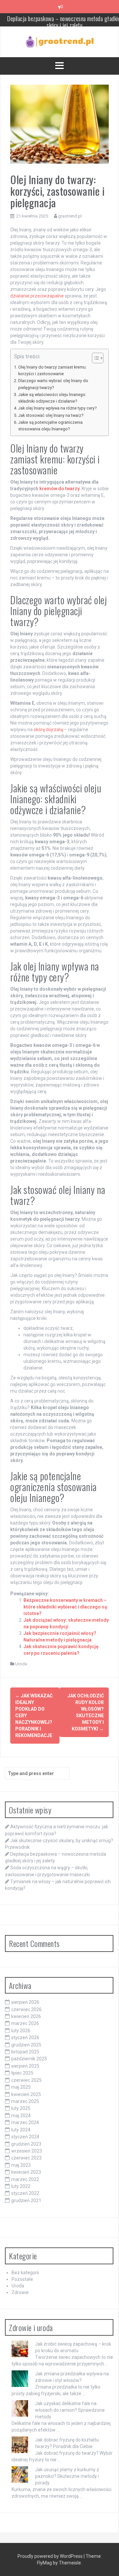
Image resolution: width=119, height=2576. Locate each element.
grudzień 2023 (26, 2144)
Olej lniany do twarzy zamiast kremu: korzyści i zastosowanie (52, 370)
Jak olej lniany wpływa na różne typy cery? (57, 408)
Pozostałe (22, 2279)
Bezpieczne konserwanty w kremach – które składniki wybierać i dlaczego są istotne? (65, 1607)
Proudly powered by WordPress (51, 2556)
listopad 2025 (25, 2052)
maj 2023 (21, 2165)
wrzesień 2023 (27, 2151)
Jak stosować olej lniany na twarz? (51, 415)
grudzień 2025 (26, 2045)
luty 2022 (21, 2186)
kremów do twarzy (59, 489)
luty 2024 (21, 2130)
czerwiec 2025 (26, 2080)
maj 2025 (21, 2087)
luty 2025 (21, 2108)
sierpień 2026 (25, 2002)
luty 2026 (21, 2031)
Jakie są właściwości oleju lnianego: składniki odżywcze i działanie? (52, 398)
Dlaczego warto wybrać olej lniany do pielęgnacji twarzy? (53, 384)
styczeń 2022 (25, 2193)
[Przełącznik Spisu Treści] (94, 358)
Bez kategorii (25, 2273)
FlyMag (44, 2563)
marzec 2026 (25, 2023)
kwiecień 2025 (26, 2094)
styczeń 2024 (25, 2137)
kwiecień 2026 (26, 2016)
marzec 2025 (25, 2101)
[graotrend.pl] (60, 41)
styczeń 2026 (25, 2038)
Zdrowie (20, 2292)
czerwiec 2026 (26, 2009)
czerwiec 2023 (26, 2158)
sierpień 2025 (25, 2066)
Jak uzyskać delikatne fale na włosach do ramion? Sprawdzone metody (70, 2410)
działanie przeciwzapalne (37, 296)
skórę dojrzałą (48, 730)
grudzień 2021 (26, 2200)
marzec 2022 (25, 2179)
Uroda (21, 1664)
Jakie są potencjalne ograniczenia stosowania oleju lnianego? (50, 426)
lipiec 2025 (22, 2073)
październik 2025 (29, 2059)
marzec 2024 (25, 2122)
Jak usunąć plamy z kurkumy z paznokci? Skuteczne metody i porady (67, 2476)
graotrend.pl (70, 216)
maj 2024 (21, 2116)
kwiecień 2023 (26, 2172)
